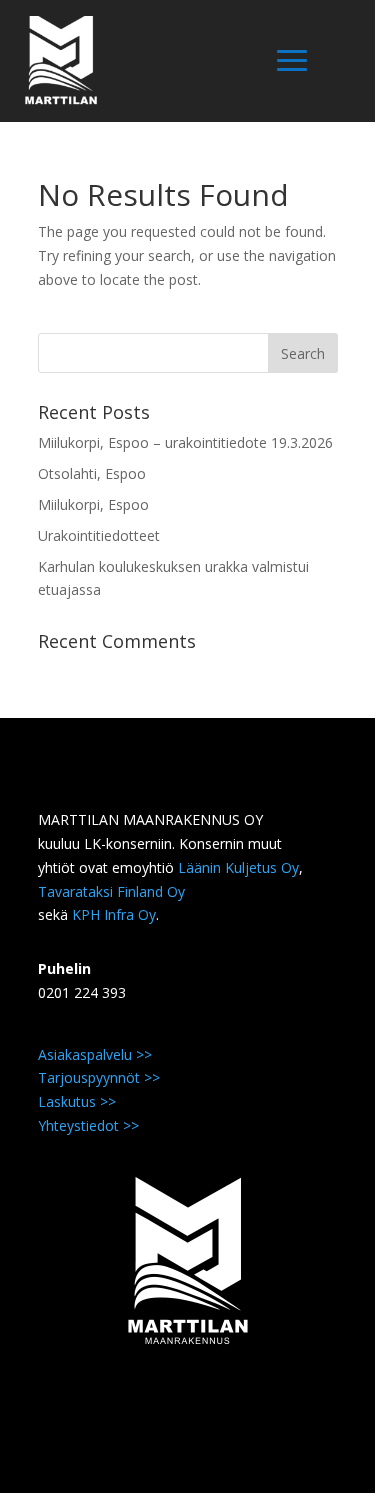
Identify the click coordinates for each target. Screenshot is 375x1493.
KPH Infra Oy (114, 914)
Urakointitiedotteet (99, 535)
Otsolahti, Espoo (92, 473)
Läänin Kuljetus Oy (238, 867)
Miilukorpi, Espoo (93, 504)
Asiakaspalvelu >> (95, 1054)
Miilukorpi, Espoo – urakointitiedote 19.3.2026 (185, 442)
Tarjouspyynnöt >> (99, 1077)
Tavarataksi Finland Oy (111, 891)
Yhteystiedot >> (88, 1125)
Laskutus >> (77, 1101)
